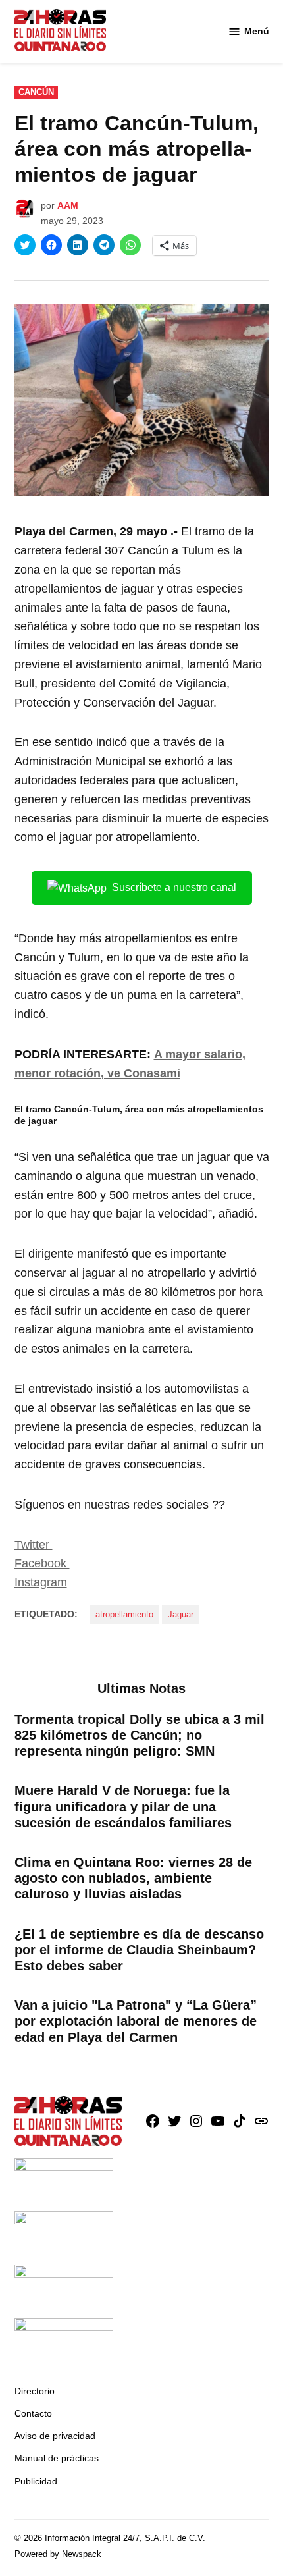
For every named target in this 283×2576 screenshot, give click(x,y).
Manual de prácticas (57, 2458)
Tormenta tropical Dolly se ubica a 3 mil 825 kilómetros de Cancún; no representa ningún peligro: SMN (140, 1735)
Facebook (42, 1563)
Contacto (33, 2413)
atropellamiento (124, 1615)
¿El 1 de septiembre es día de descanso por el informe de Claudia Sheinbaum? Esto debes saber (139, 1950)
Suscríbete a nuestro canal (174, 887)
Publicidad (36, 2481)
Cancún (36, 92)
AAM (68, 205)
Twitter (34, 1545)
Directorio (35, 2391)
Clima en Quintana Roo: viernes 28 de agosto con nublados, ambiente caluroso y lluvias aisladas (133, 1878)
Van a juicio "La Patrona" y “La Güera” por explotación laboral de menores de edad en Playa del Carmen (136, 2021)
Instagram (41, 1582)
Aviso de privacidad (55, 2436)
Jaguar (181, 1615)
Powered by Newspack (58, 2554)
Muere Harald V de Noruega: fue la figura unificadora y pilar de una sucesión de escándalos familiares (123, 1806)
